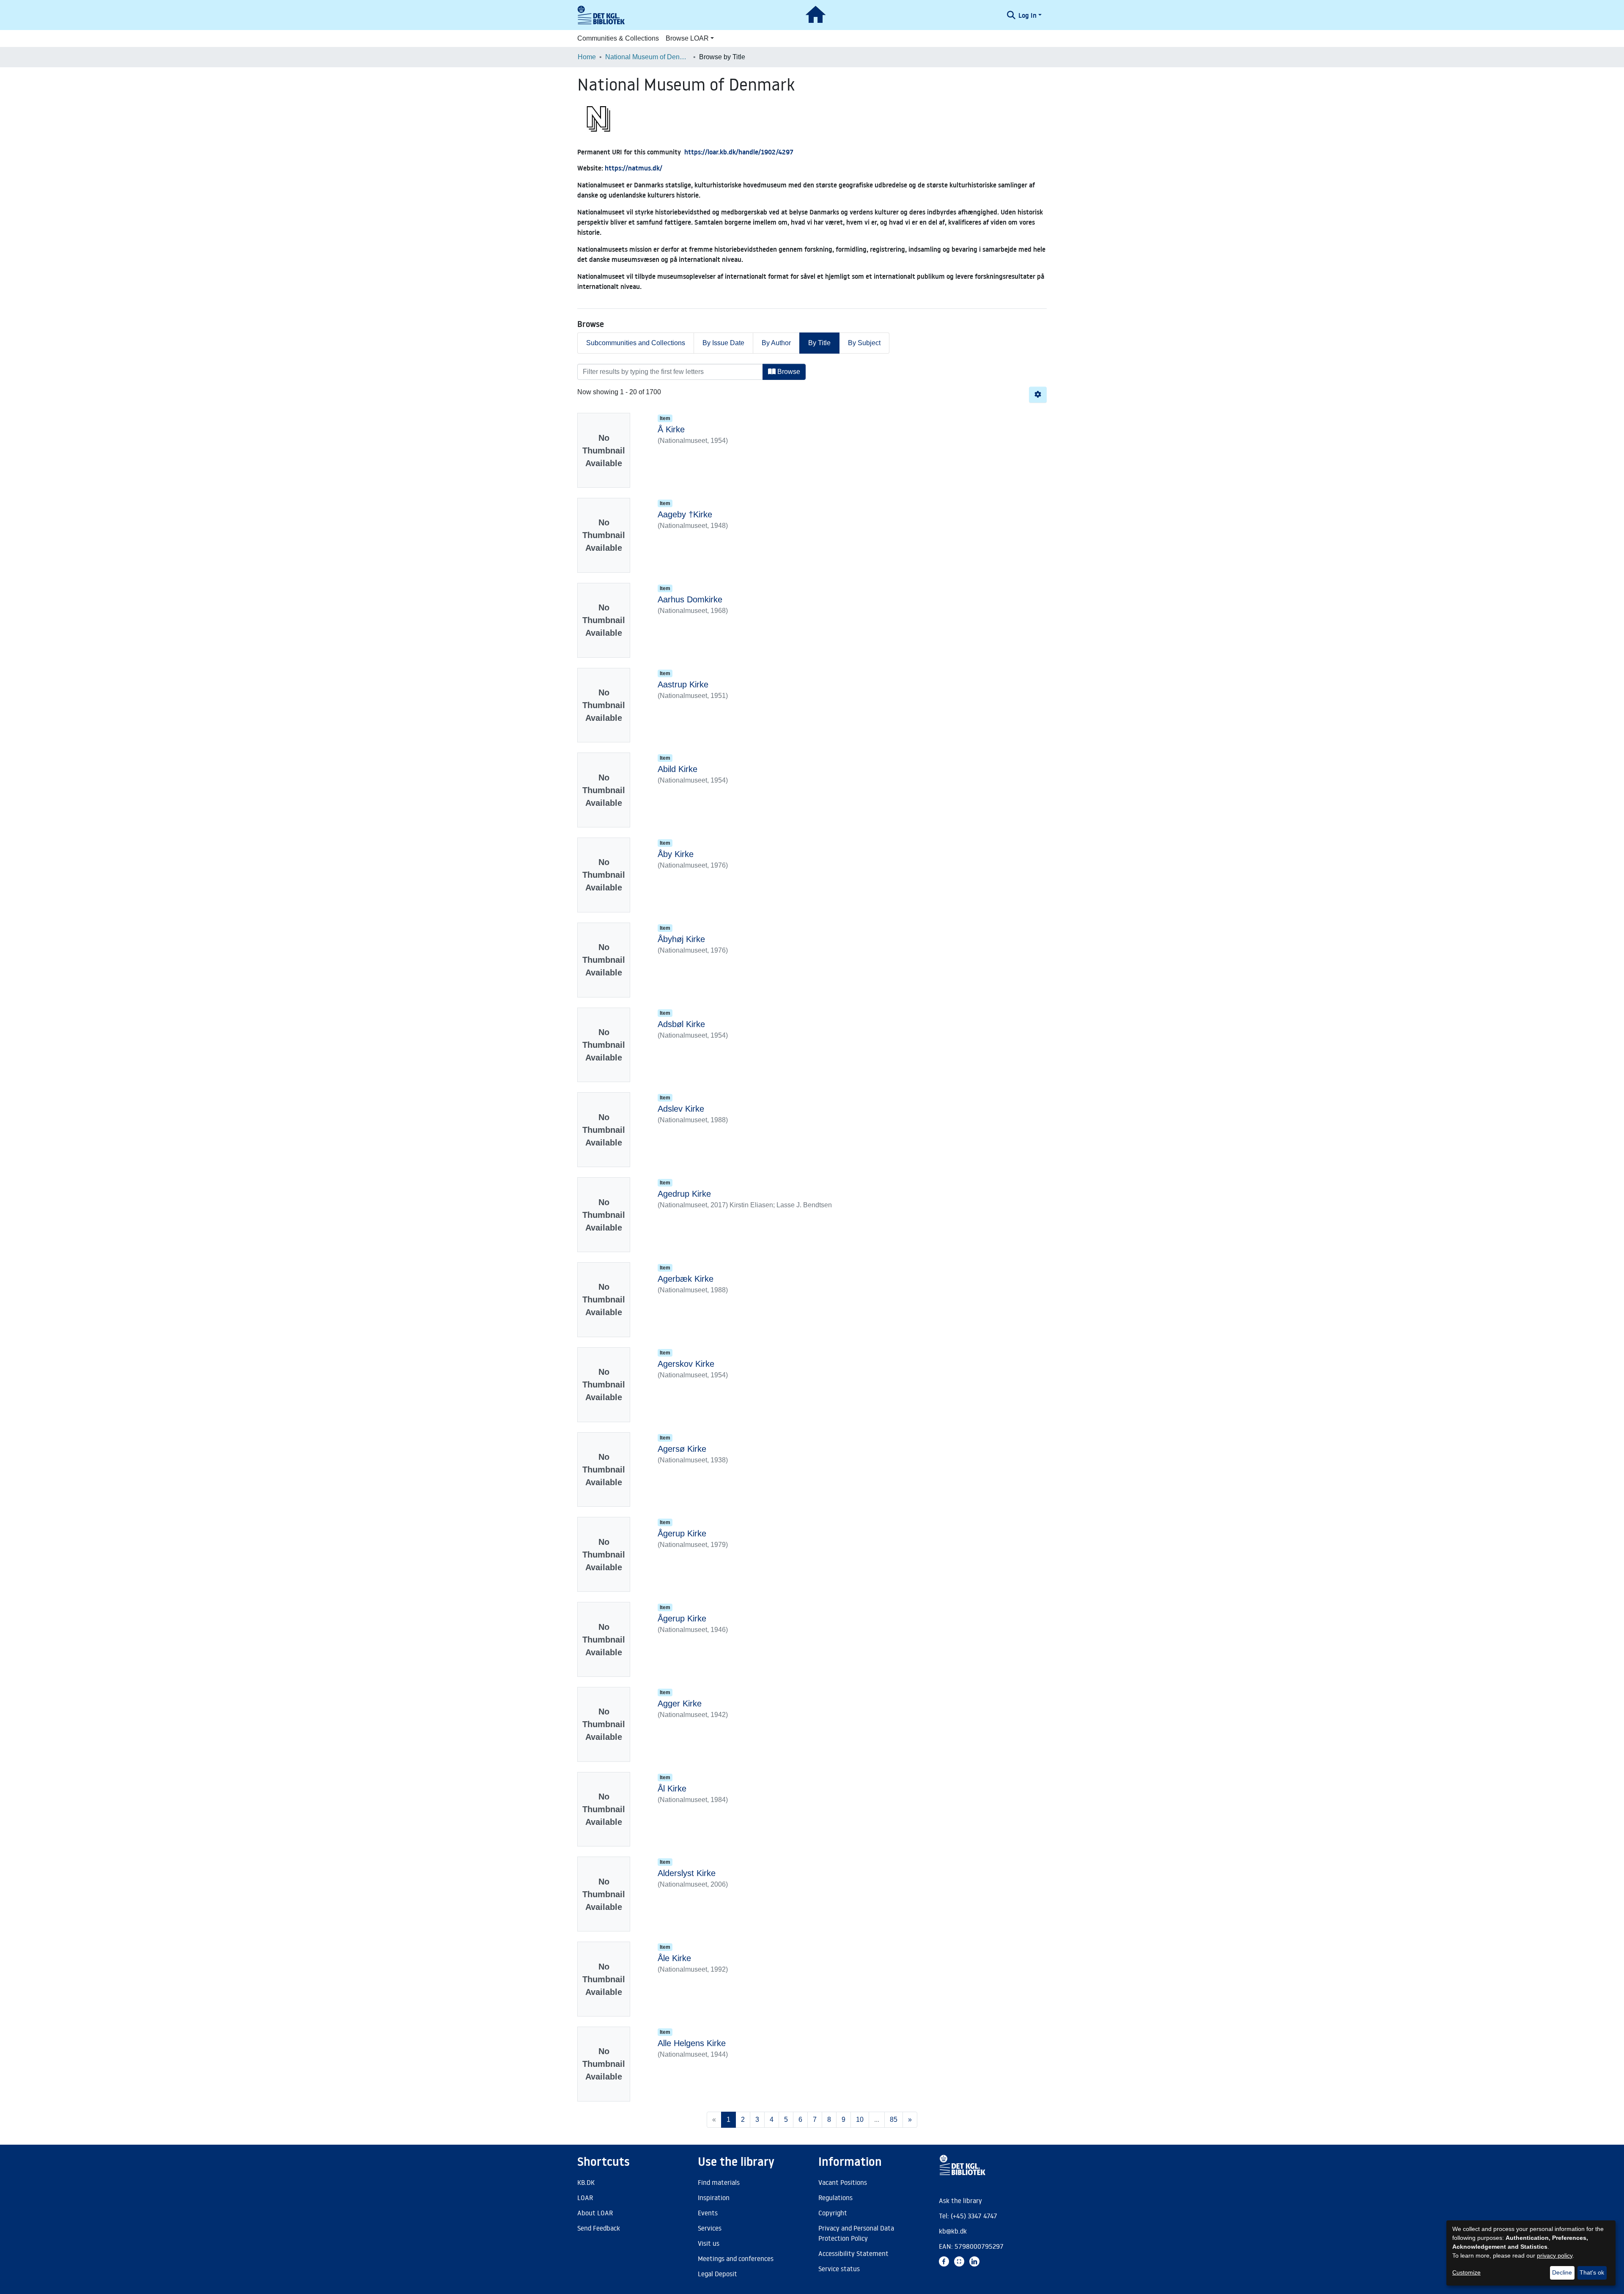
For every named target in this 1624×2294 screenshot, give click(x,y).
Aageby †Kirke (685, 514)
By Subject (864, 343)
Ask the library (960, 2201)
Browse (788, 372)
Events (708, 2213)
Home (587, 57)
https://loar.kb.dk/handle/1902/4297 (739, 152)
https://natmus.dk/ (634, 168)
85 (894, 2120)
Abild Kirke (678, 769)
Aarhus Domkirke (690, 599)
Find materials (719, 2182)
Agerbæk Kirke (686, 1279)
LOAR (585, 2198)
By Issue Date (723, 343)
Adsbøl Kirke (681, 1024)
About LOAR (595, 2213)
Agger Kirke (680, 1703)
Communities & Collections (618, 38)
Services (710, 2228)
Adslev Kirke (681, 1109)
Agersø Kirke (682, 1449)
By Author (776, 343)
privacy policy (1555, 2256)
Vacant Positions (843, 2182)
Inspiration (714, 2198)
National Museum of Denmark (647, 57)
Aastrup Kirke (683, 684)
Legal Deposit (717, 2274)
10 (860, 2120)
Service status (839, 2269)
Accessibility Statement (853, 2253)
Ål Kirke (672, 1788)
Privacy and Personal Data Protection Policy (856, 2233)
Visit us (709, 2243)
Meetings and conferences (736, 2258)
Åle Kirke (674, 1958)
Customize (1466, 2272)
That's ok (1592, 2272)
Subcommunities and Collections (636, 343)
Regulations (835, 2198)
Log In (1027, 15)
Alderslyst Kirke (687, 1873)
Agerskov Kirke (686, 1364)
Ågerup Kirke (682, 1533)
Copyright (833, 2213)
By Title (819, 343)
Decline (1562, 2272)
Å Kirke (671, 429)
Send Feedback (599, 2228)
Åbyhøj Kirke (681, 939)
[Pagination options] (1038, 395)
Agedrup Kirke (684, 1194)
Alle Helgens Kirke (692, 2043)
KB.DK (586, 2182)
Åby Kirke (676, 854)
